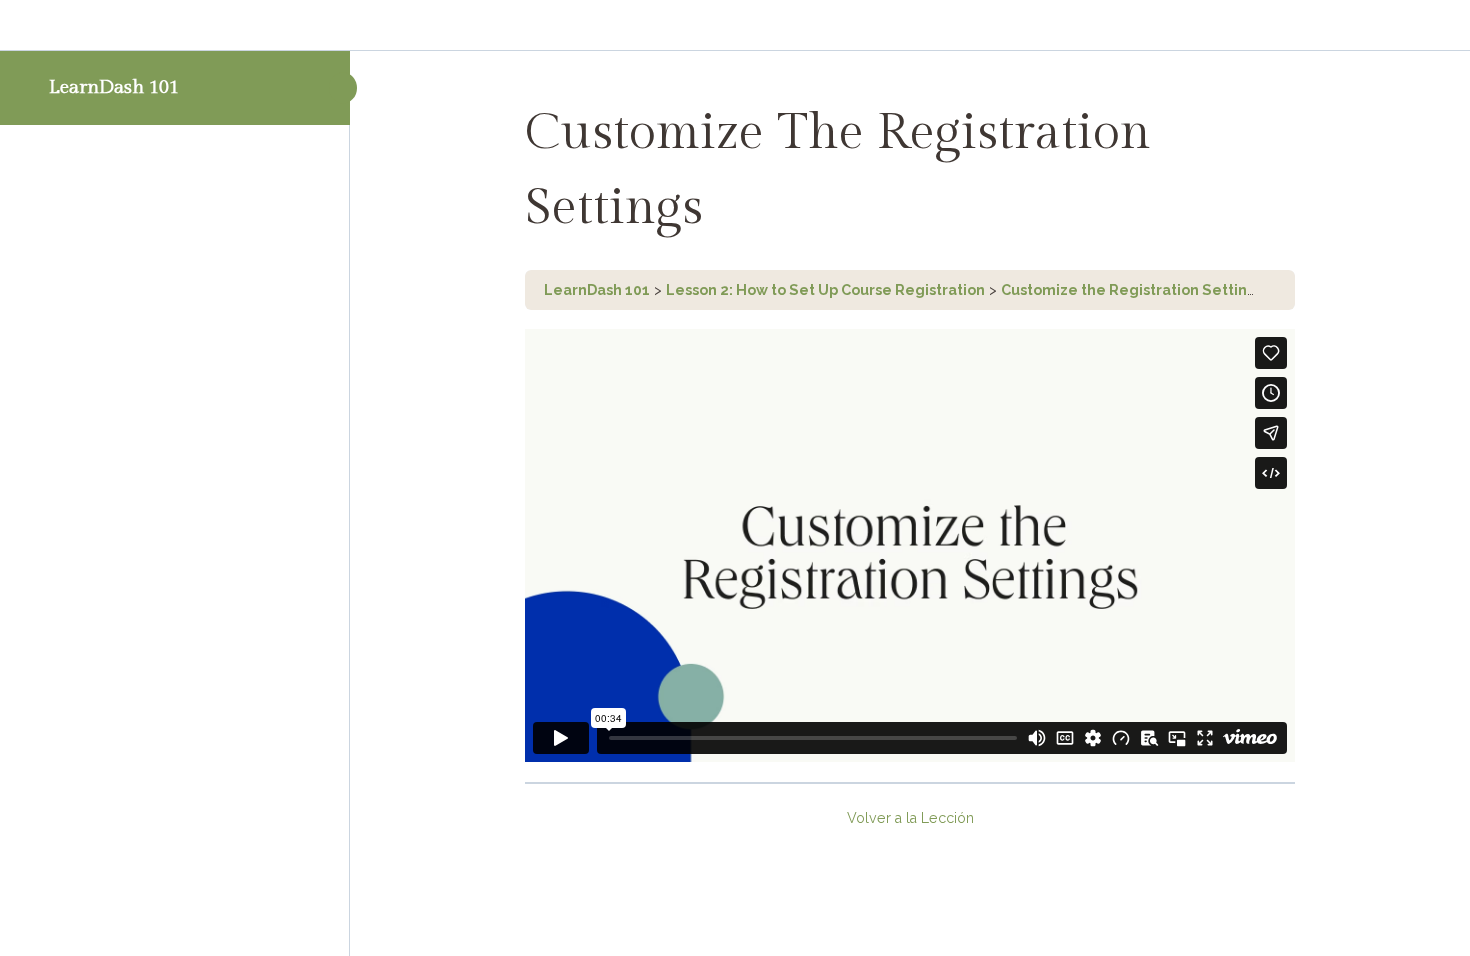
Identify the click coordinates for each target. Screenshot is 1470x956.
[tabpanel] (910, 545)
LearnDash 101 (114, 87)
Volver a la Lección (910, 818)
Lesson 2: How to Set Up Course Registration (825, 290)
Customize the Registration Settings (1132, 290)
